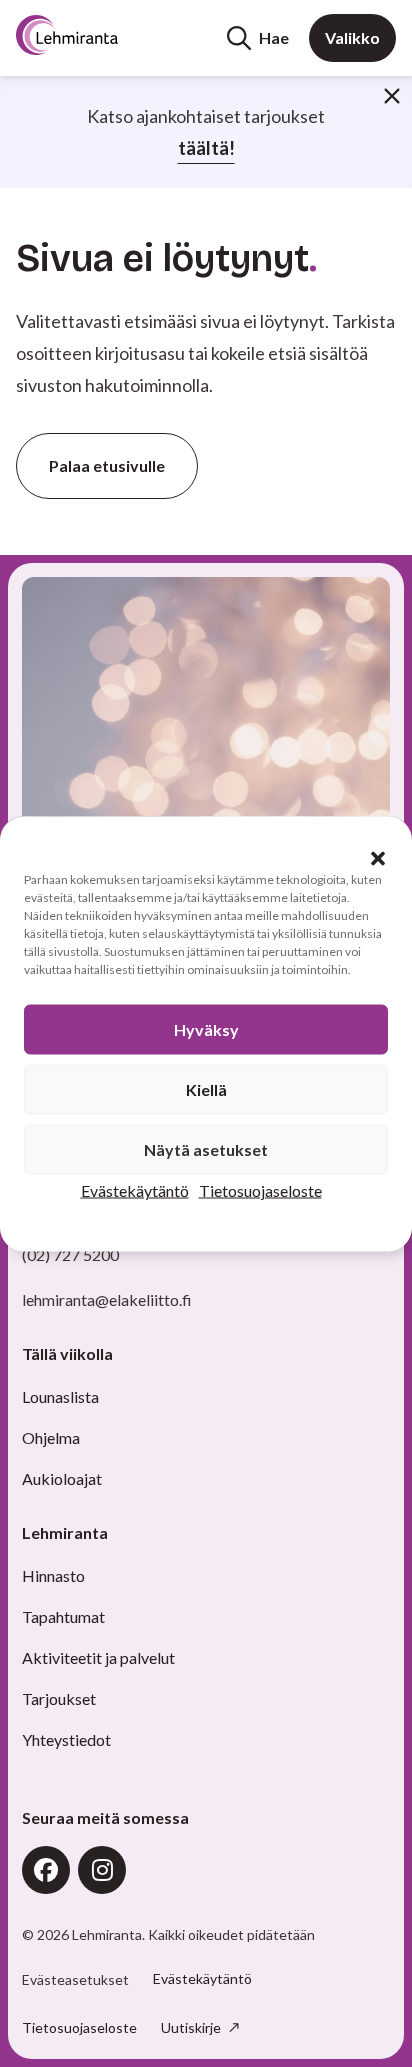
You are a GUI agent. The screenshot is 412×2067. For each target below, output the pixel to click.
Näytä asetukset (206, 1148)
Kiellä (206, 1088)
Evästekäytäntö (135, 1189)
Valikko (352, 37)
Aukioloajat (62, 1478)
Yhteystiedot (66, 1739)
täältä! (206, 148)
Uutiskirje (192, 2027)
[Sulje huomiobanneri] (392, 96)
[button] (378, 858)
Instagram (102, 1870)
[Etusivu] (92, 35)
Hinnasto (53, 1575)
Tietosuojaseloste (260, 1189)
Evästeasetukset (75, 1980)
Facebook (46, 1870)
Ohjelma (51, 1437)
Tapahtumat (63, 1616)
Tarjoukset (59, 1698)
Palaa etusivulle (107, 465)
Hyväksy (206, 1028)
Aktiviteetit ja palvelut (98, 1657)
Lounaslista (60, 1396)
